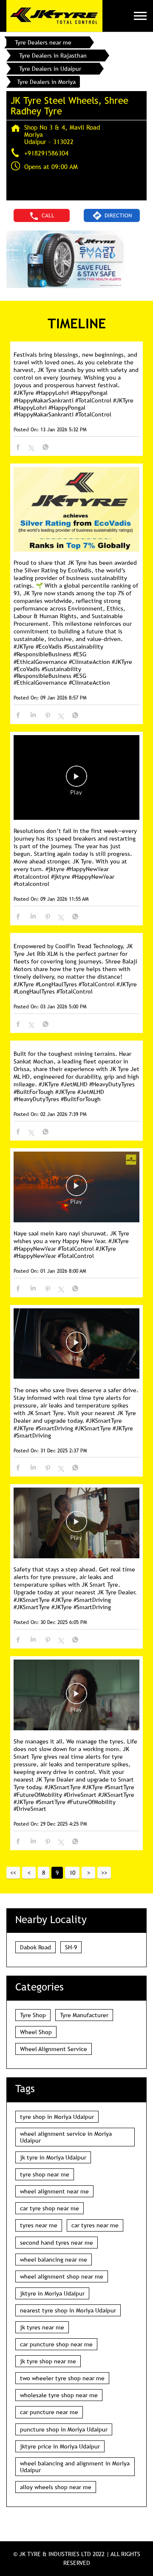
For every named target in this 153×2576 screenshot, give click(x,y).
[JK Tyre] (54, 16)
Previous (29, 1873)
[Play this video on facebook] (76, 780)
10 (72, 1873)
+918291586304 (46, 153)
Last (104, 1873)
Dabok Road (35, 1947)
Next (88, 1873)
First (13, 1873)
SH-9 (71, 1947)
